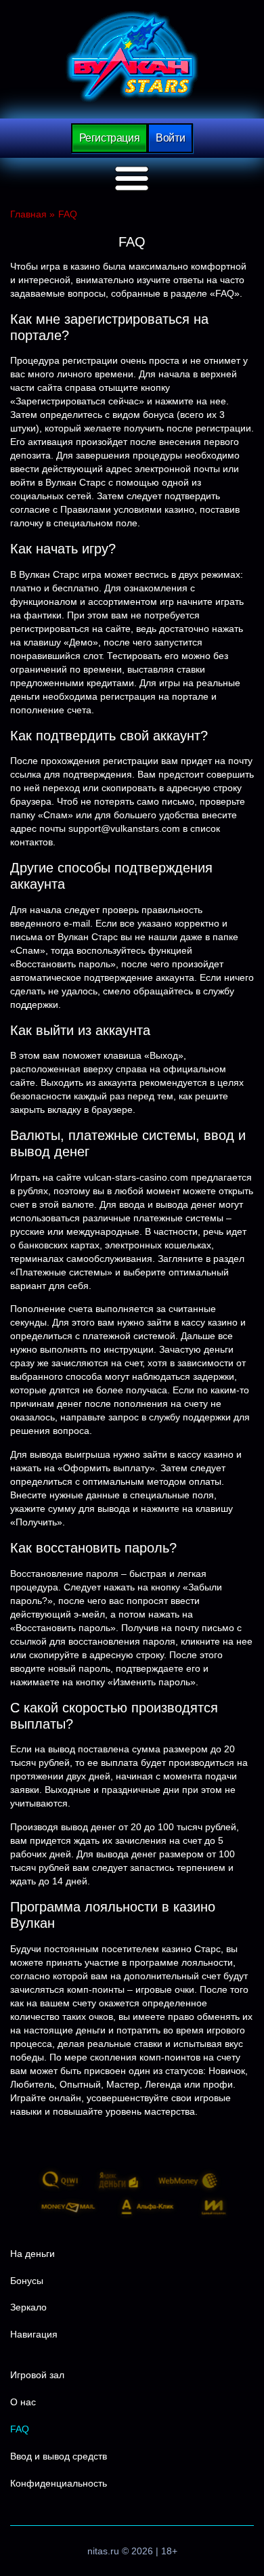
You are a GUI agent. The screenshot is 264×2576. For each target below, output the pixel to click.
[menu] (132, 179)
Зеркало (28, 2307)
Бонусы (27, 2281)
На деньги (32, 2254)
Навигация (34, 2334)
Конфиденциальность (59, 2483)
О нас (23, 2402)
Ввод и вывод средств (59, 2456)
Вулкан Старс (132, 57)
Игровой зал (37, 2375)
